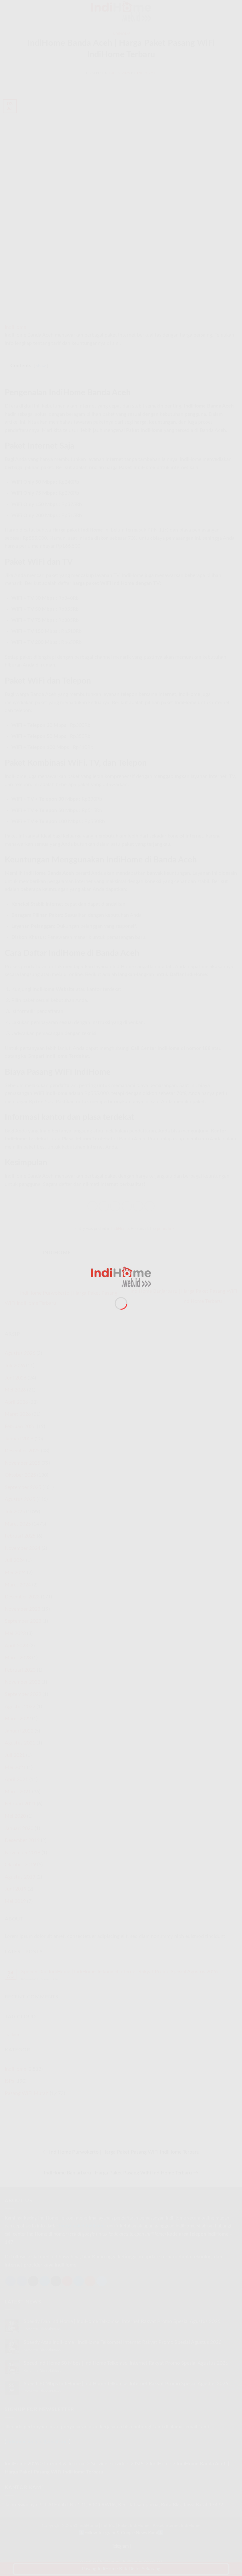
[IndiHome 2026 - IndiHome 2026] (121, 1277)
